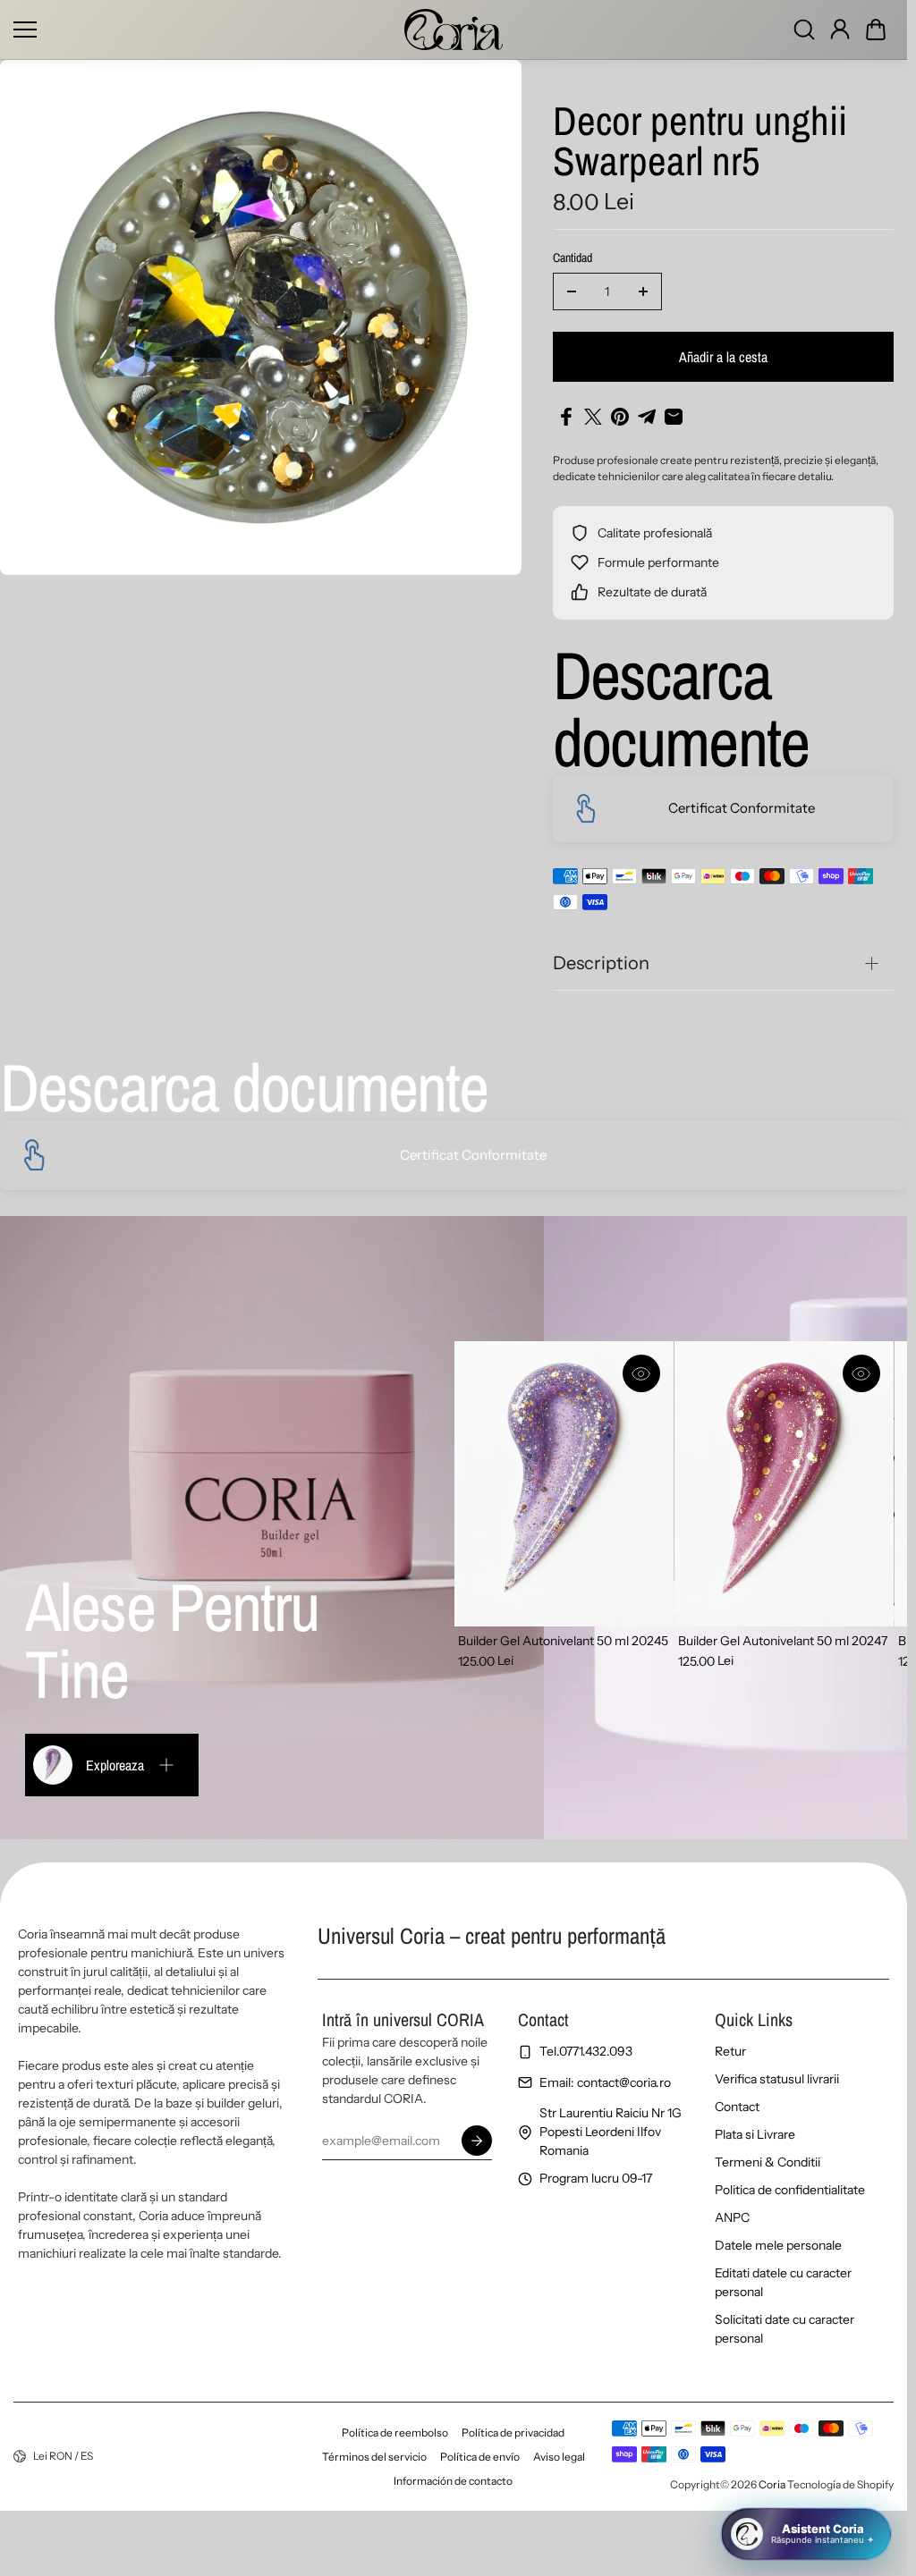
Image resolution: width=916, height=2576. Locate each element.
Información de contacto (453, 2481)
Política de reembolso (395, 2432)
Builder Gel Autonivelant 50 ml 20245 (563, 1641)
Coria (772, 2484)
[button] (876, 30)
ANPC (732, 2217)
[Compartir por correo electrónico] (674, 417)
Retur (730, 2051)
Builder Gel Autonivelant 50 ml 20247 (783, 1641)
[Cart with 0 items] (876, 30)
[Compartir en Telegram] (647, 417)
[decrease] (572, 291)
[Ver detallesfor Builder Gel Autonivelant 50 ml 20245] (564, 1484)
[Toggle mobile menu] (204, 30)
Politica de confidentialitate (790, 2190)
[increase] (643, 291)
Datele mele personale (778, 2245)
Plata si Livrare (755, 2134)
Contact (737, 2107)
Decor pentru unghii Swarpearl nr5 (700, 143)
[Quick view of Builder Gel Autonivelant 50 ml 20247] (861, 1373)
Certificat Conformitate (742, 808)
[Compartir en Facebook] (566, 417)
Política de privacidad (513, 2432)
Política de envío (480, 2457)
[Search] (804, 30)
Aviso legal (559, 2457)
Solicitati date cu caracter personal (785, 2329)
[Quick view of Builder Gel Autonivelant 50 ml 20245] (641, 1373)
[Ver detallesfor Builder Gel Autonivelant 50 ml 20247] (784, 1484)
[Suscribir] (476, 2141)
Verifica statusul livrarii (777, 2079)
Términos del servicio (374, 2457)
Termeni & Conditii (768, 2162)
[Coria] (454, 30)
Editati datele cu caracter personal (783, 2282)
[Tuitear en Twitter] (593, 417)
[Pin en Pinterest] (620, 417)
